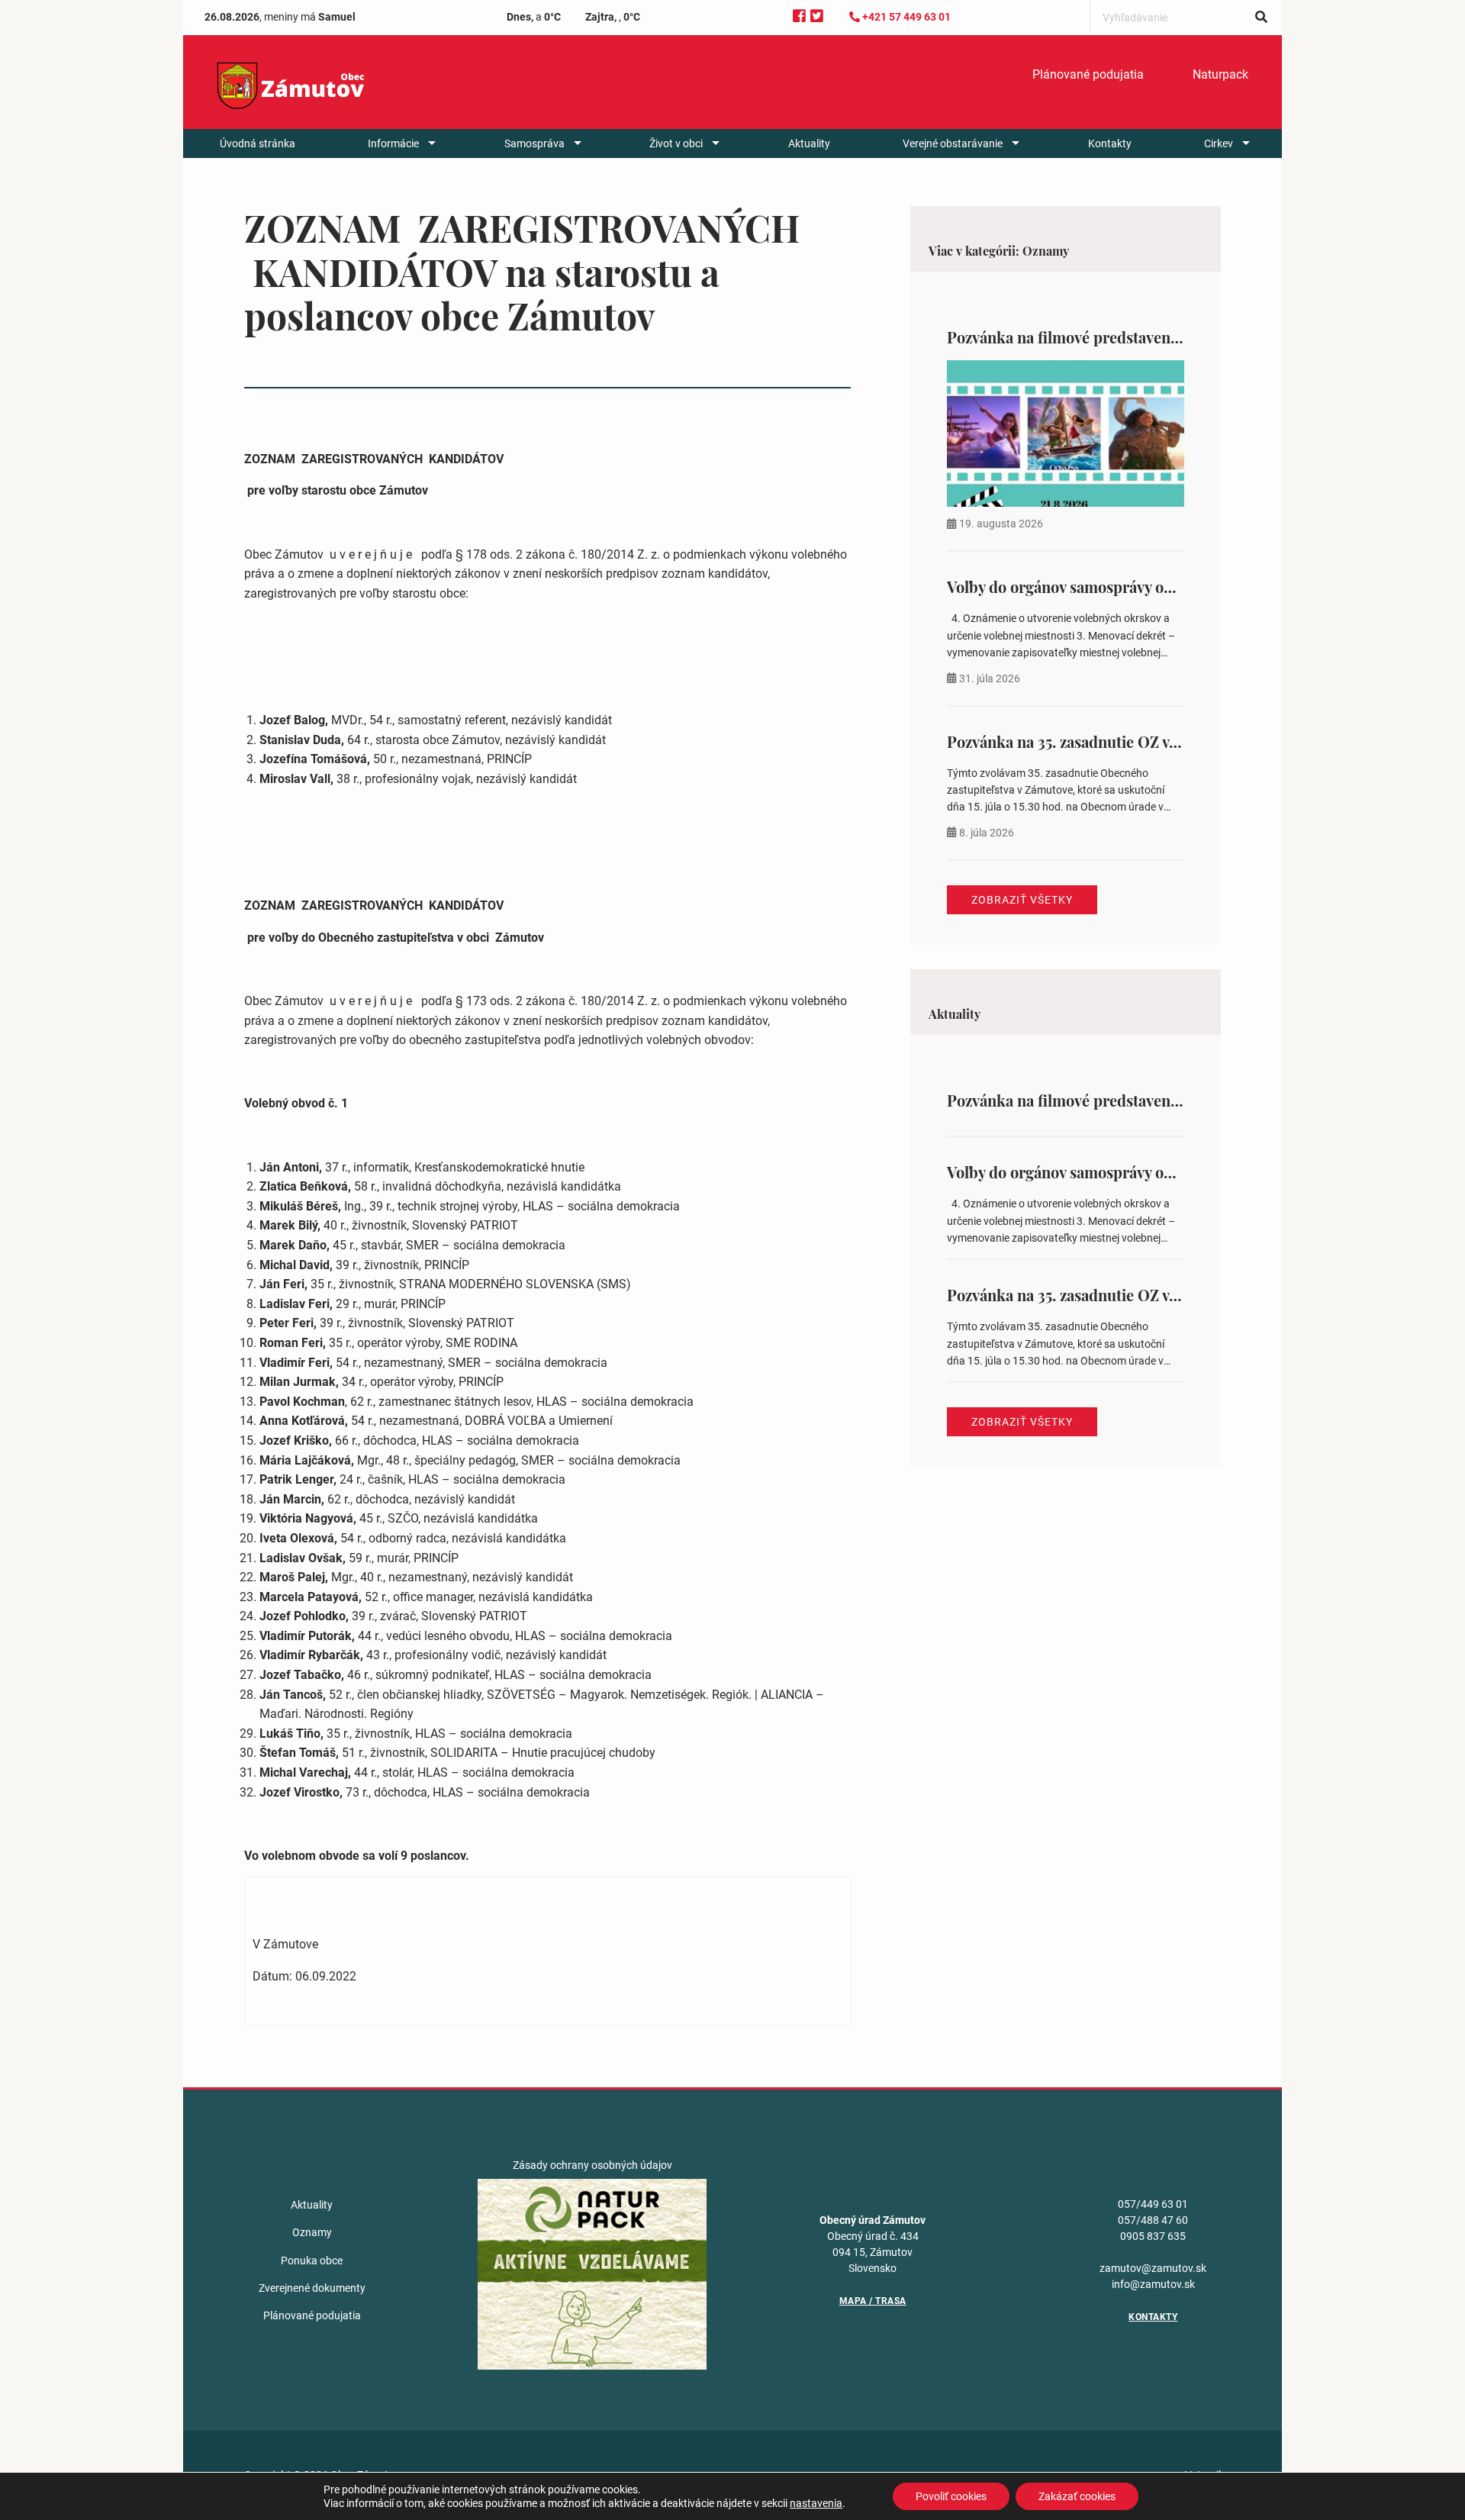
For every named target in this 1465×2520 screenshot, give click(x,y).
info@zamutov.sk (1153, 2284)
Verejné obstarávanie (953, 143)
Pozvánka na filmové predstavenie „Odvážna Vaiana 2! (1133, 337)
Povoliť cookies (951, 2496)
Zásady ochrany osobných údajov (592, 2165)
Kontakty (1110, 143)
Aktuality (809, 143)
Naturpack (1220, 74)
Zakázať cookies (1077, 2496)
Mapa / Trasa (873, 2301)
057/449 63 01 (1153, 2204)
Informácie (393, 143)
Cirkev (1219, 143)
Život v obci (676, 143)
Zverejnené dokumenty (312, 2288)
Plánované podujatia (1088, 74)
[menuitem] (1088, 75)
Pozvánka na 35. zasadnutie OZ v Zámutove (1094, 741)
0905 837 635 (1153, 2236)
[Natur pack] (592, 2273)
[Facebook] (799, 16)
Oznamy (312, 2232)
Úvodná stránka (258, 143)
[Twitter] (817, 16)
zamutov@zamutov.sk (1153, 2268)
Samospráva (534, 143)
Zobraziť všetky (1022, 900)
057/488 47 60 (1153, 2220)
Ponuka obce (312, 2261)
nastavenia (816, 2503)
